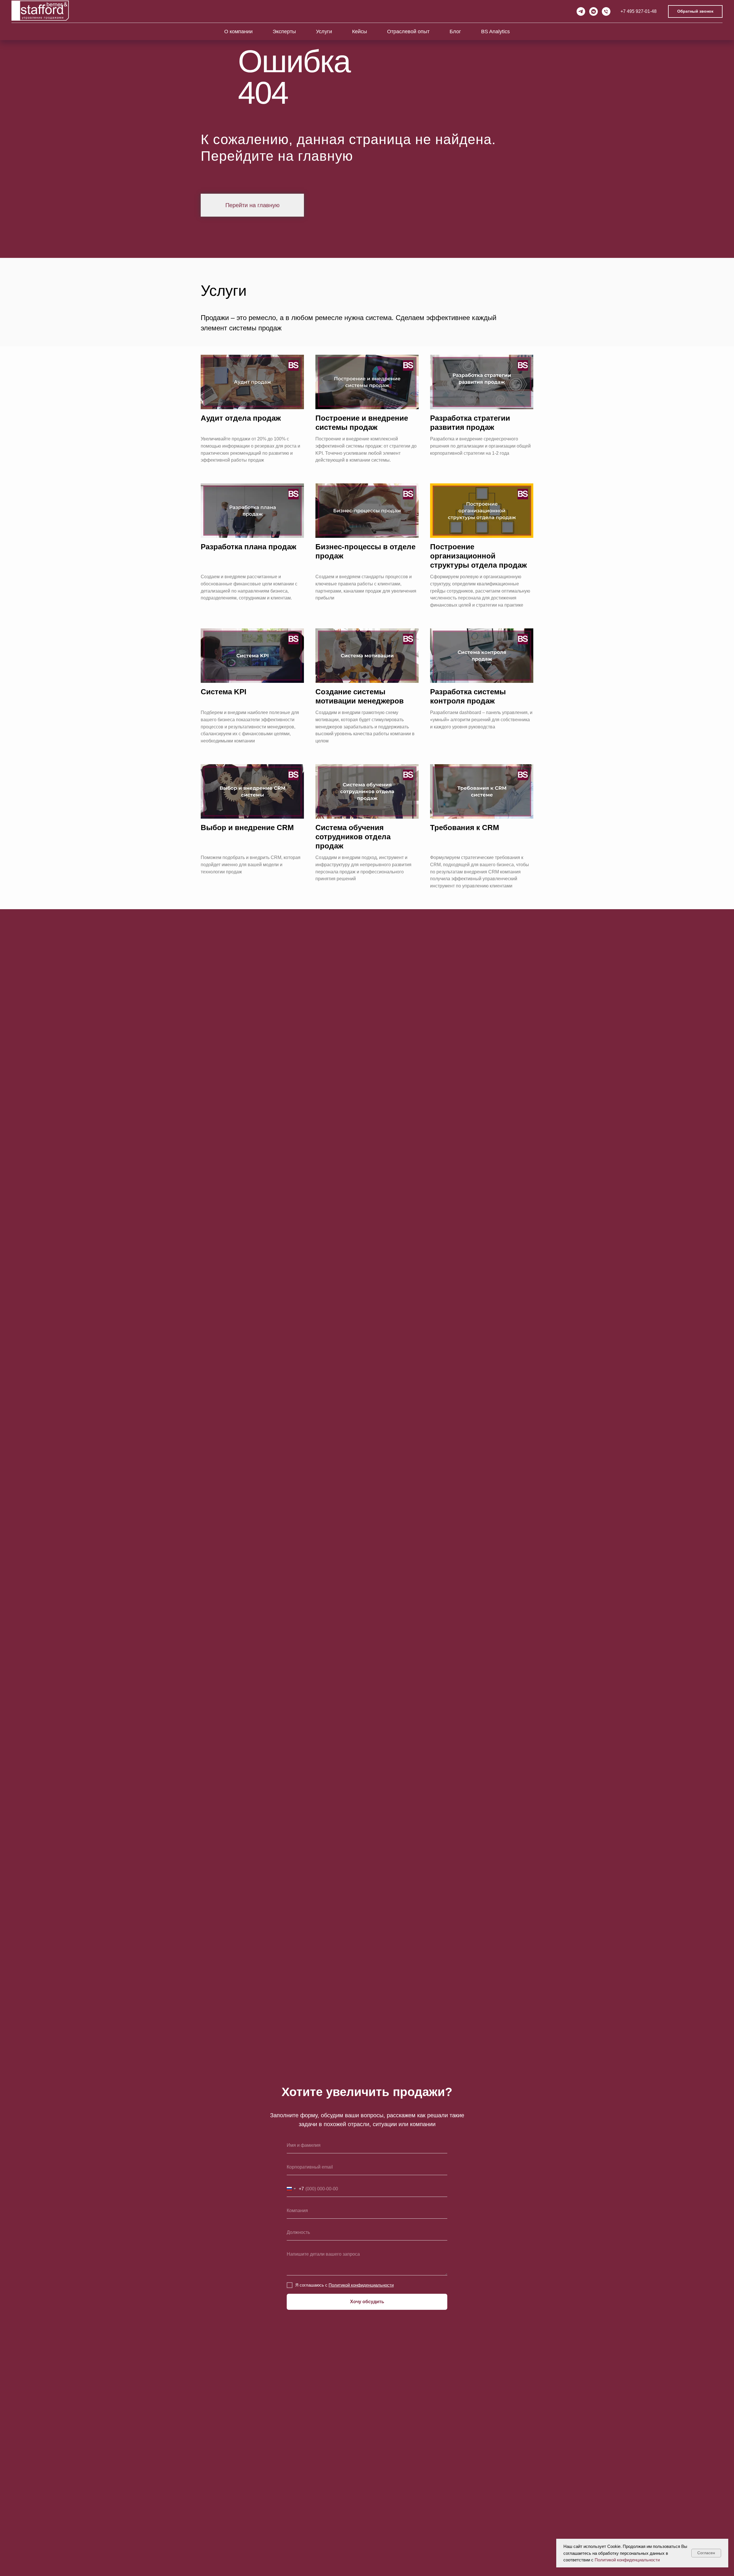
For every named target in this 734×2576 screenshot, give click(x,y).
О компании (238, 32)
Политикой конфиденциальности (627, 2560)
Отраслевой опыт (408, 32)
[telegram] (581, 11)
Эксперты (284, 32)
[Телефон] (606, 11)
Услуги (324, 32)
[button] (695, 12)
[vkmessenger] (594, 11)
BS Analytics (495, 32)
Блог (455, 32)
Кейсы (360, 32)
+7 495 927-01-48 (639, 11)
